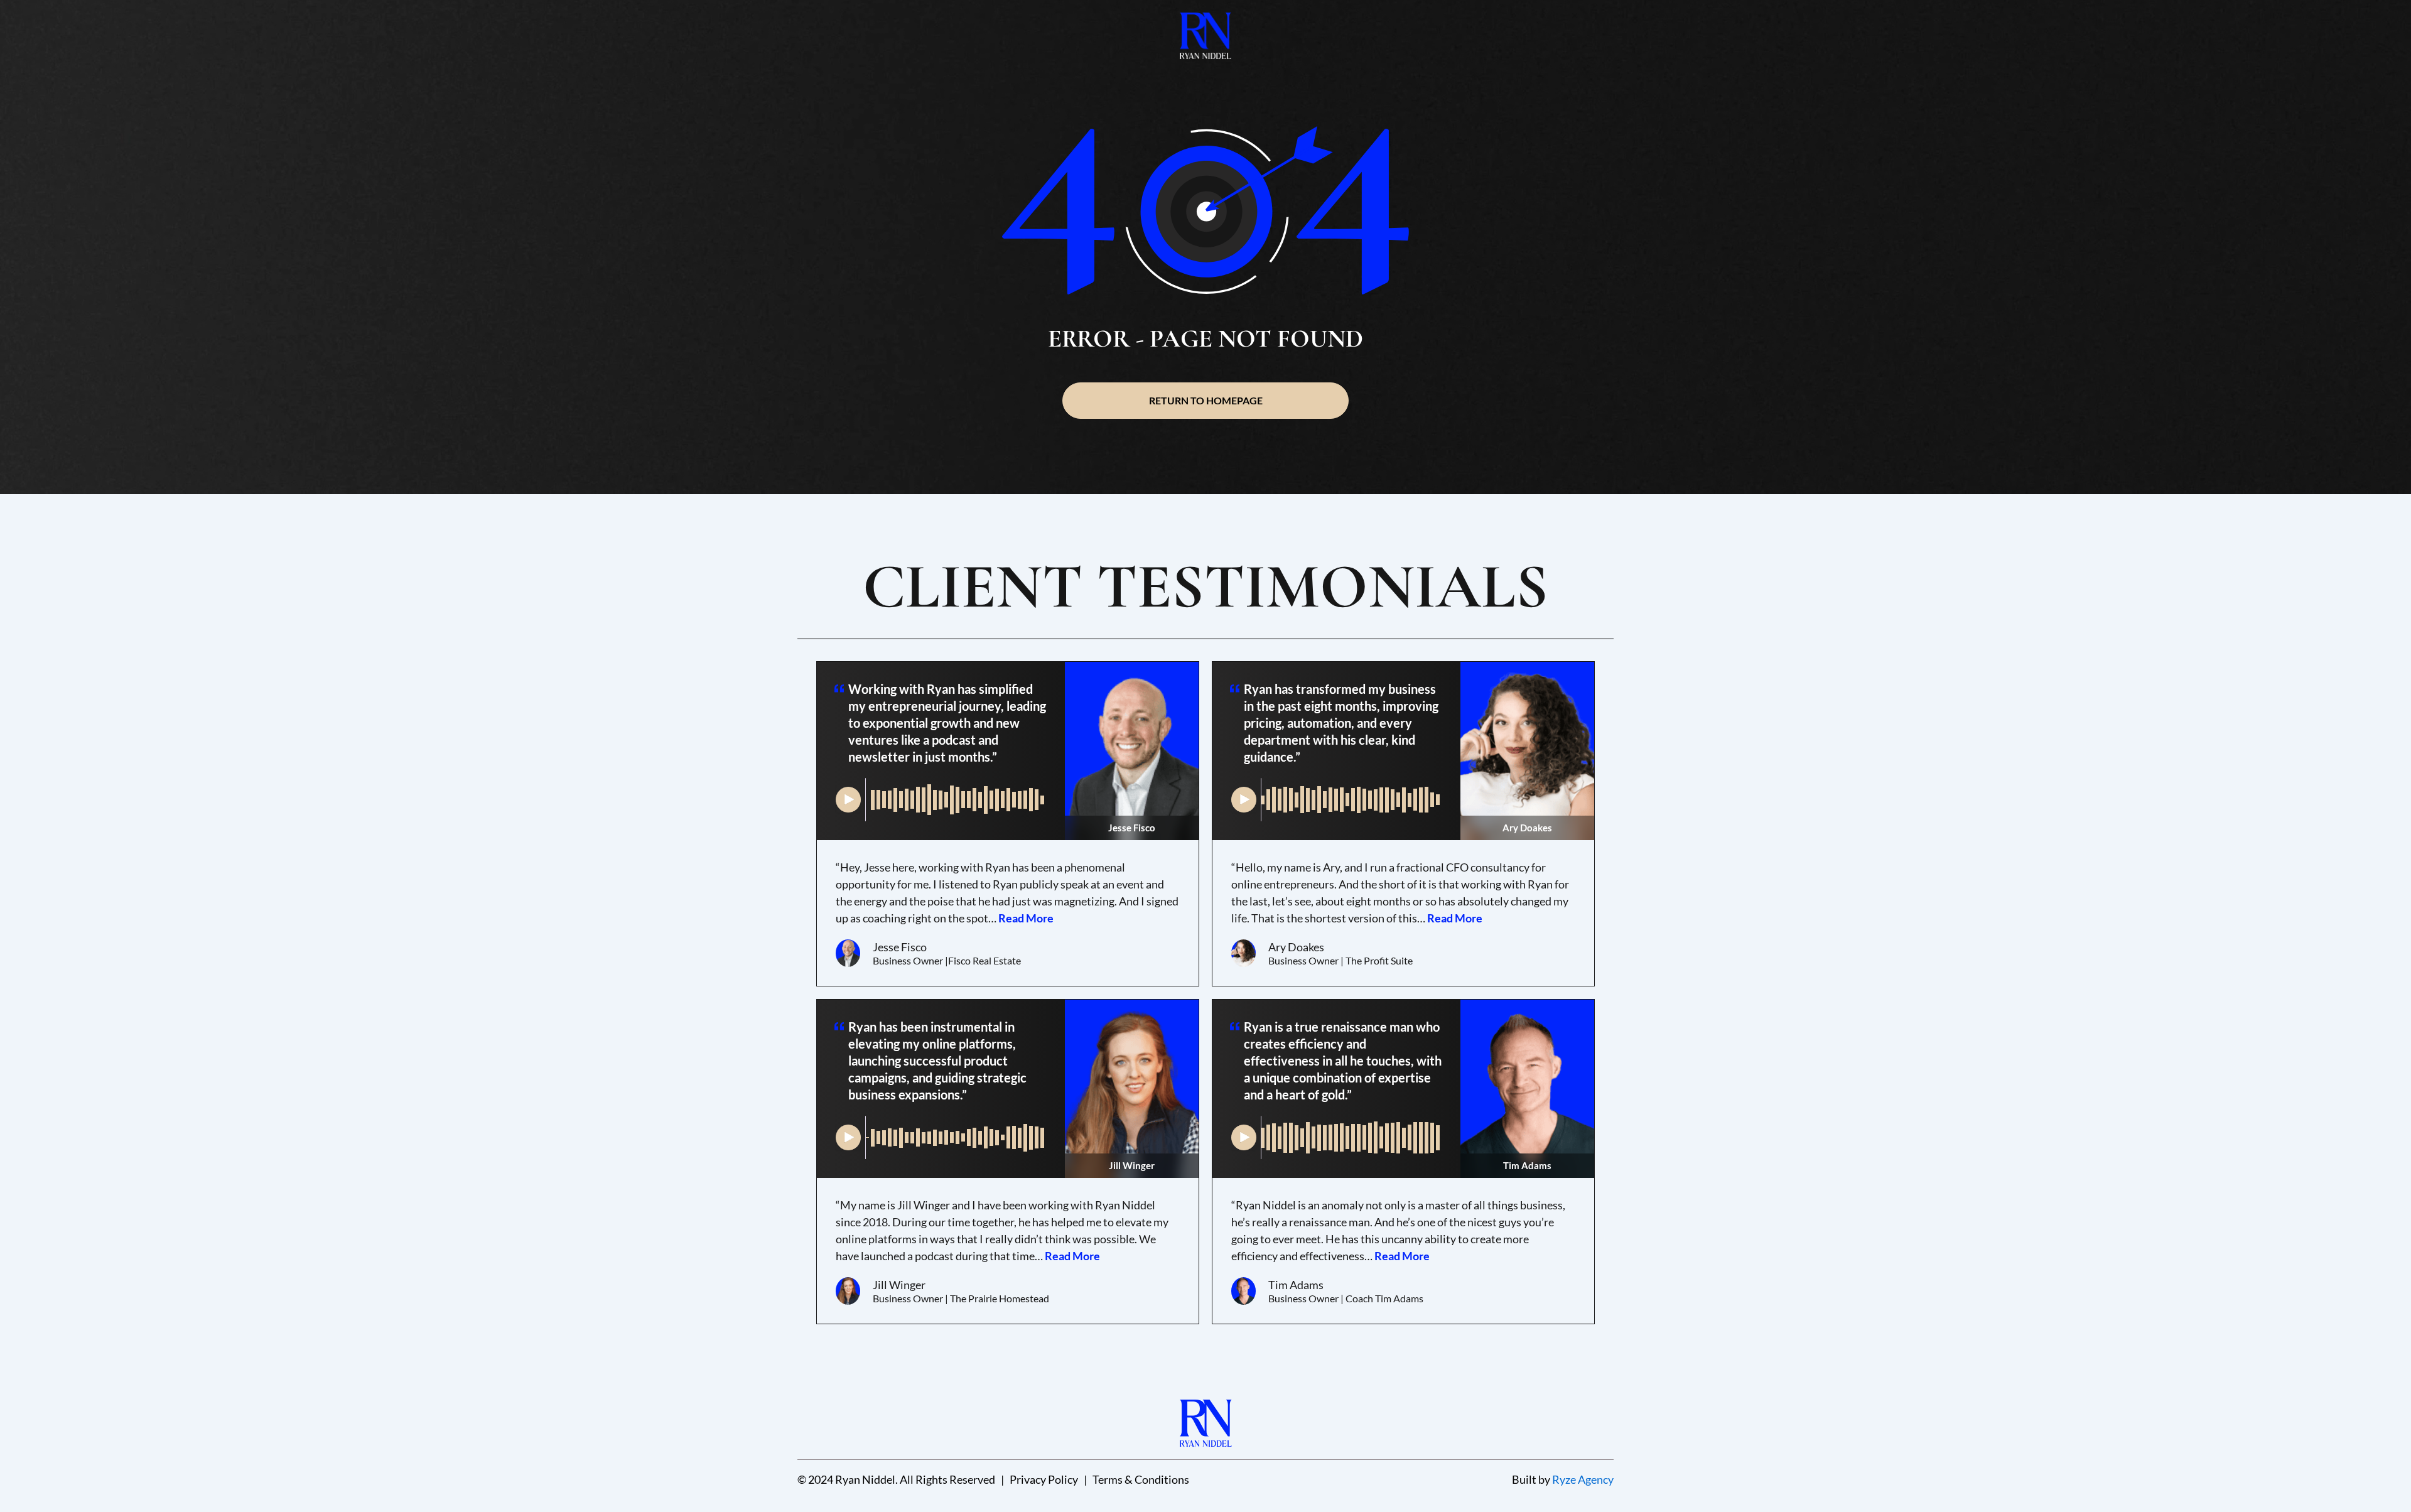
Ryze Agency (1583, 1479)
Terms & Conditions (1141, 1479)
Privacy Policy (1044, 1479)
